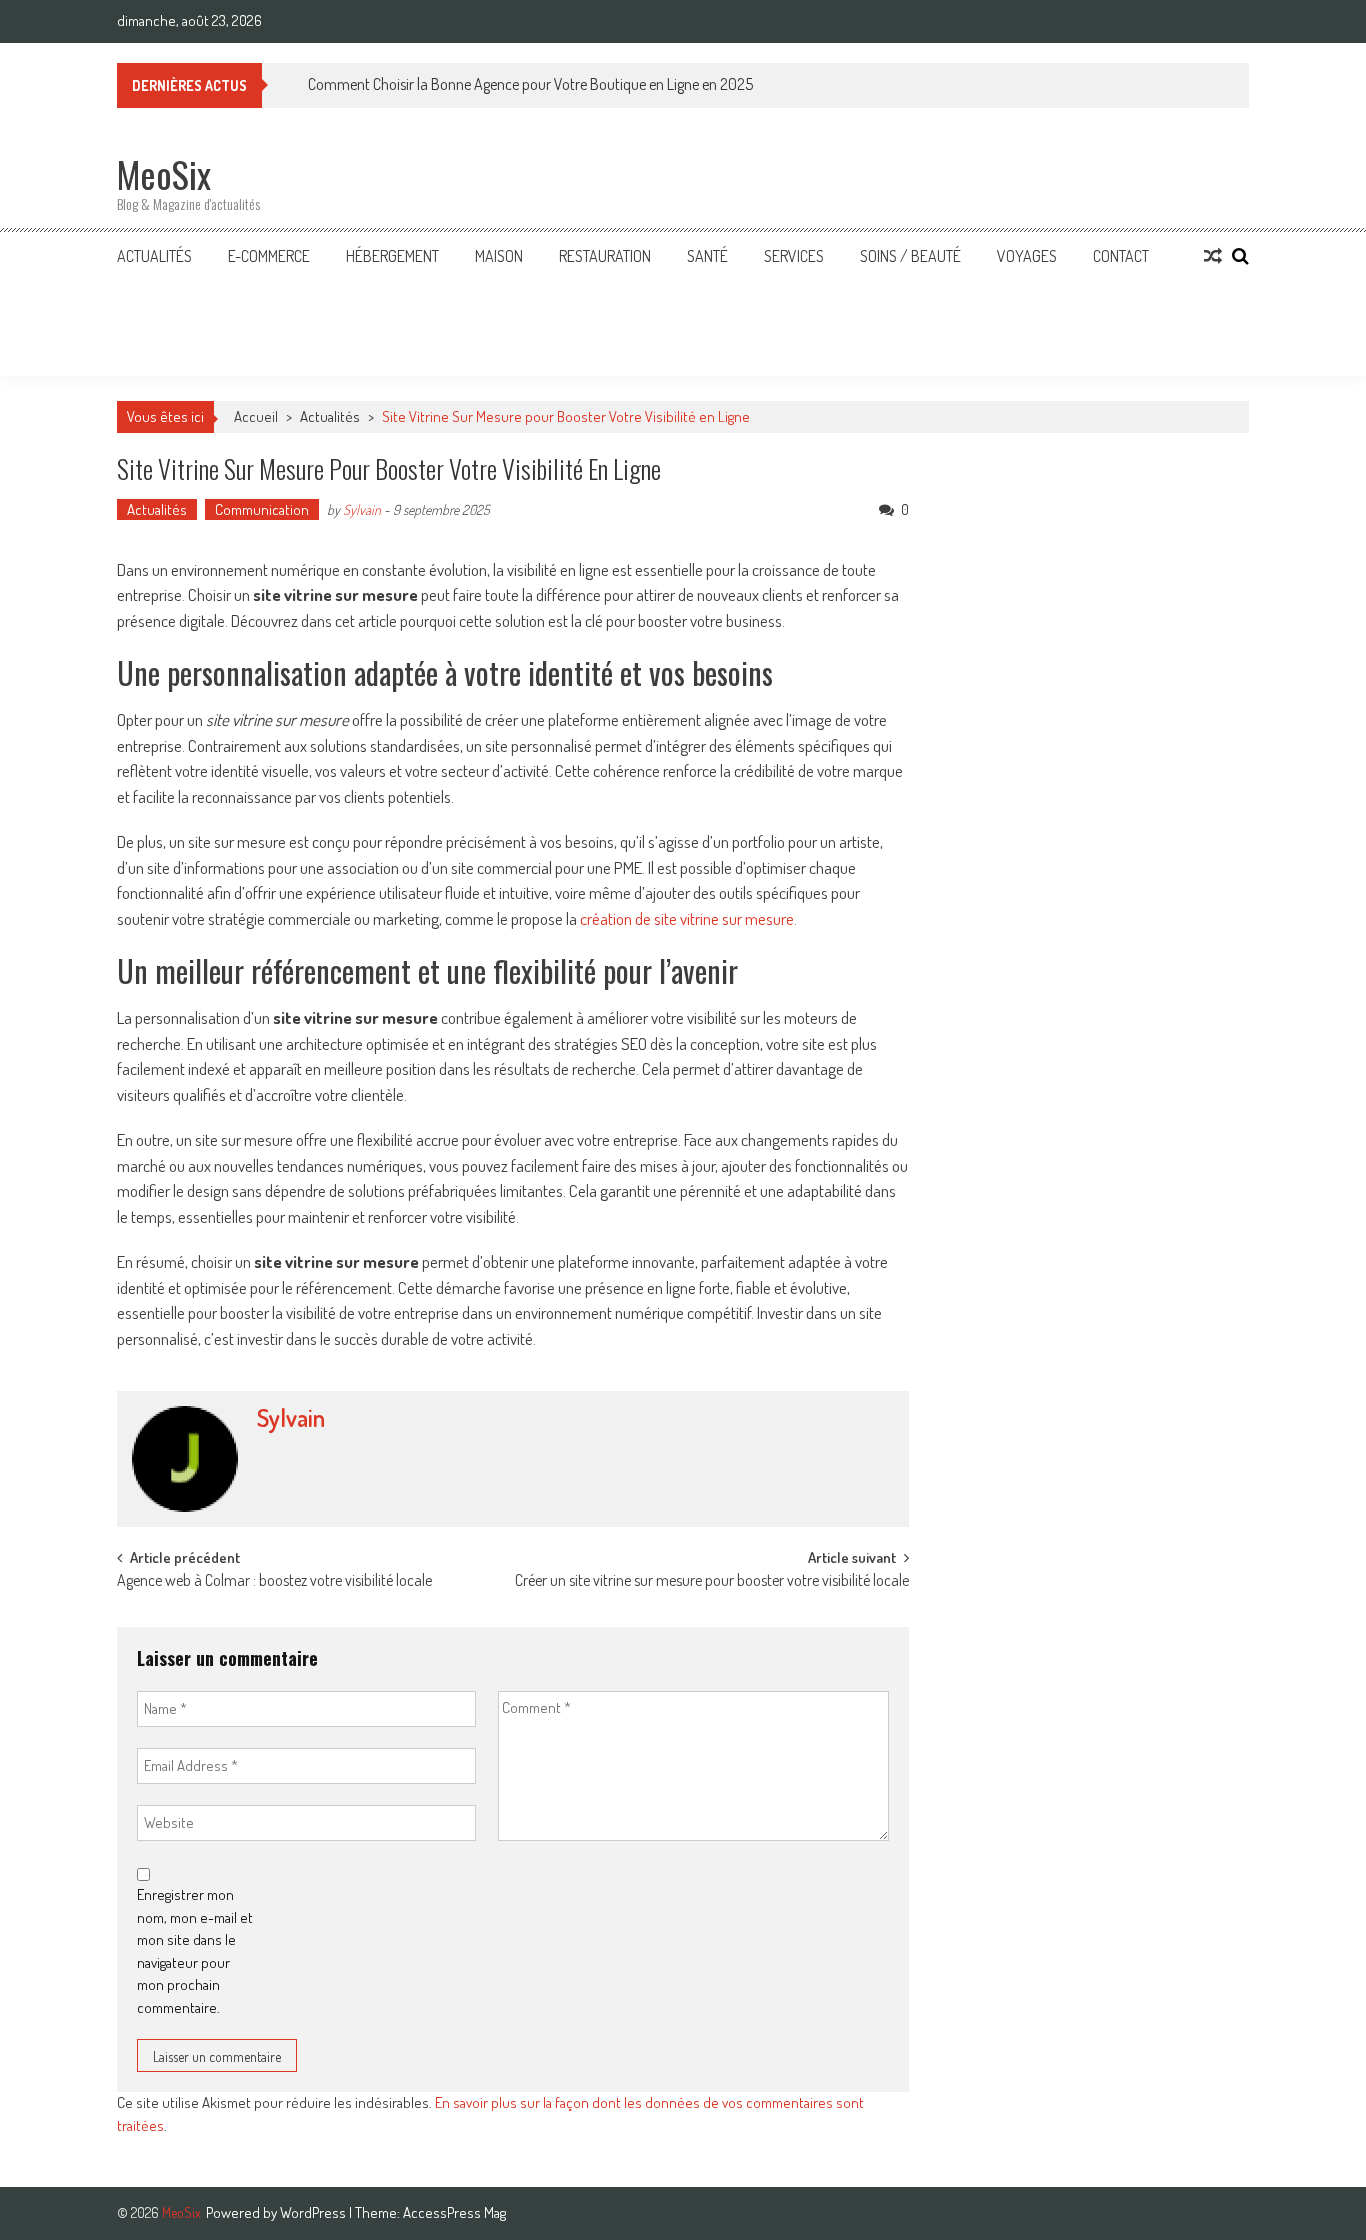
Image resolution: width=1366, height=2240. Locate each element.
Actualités (154, 256)
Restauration (605, 256)
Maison (499, 256)
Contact (1121, 256)
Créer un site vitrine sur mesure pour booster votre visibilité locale (712, 1582)
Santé (707, 256)
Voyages (1027, 256)
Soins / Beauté (910, 256)
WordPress (314, 2212)
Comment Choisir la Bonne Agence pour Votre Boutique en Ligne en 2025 (530, 84)
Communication (262, 509)
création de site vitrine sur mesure (687, 918)
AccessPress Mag (454, 2212)
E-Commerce (269, 256)
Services (794, 256)
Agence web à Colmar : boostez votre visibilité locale (274, 1582)
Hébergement (392, 256)
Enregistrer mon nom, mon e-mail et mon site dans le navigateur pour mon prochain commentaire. (195, 1951)
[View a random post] (1213, 256)
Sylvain (362, 509)
